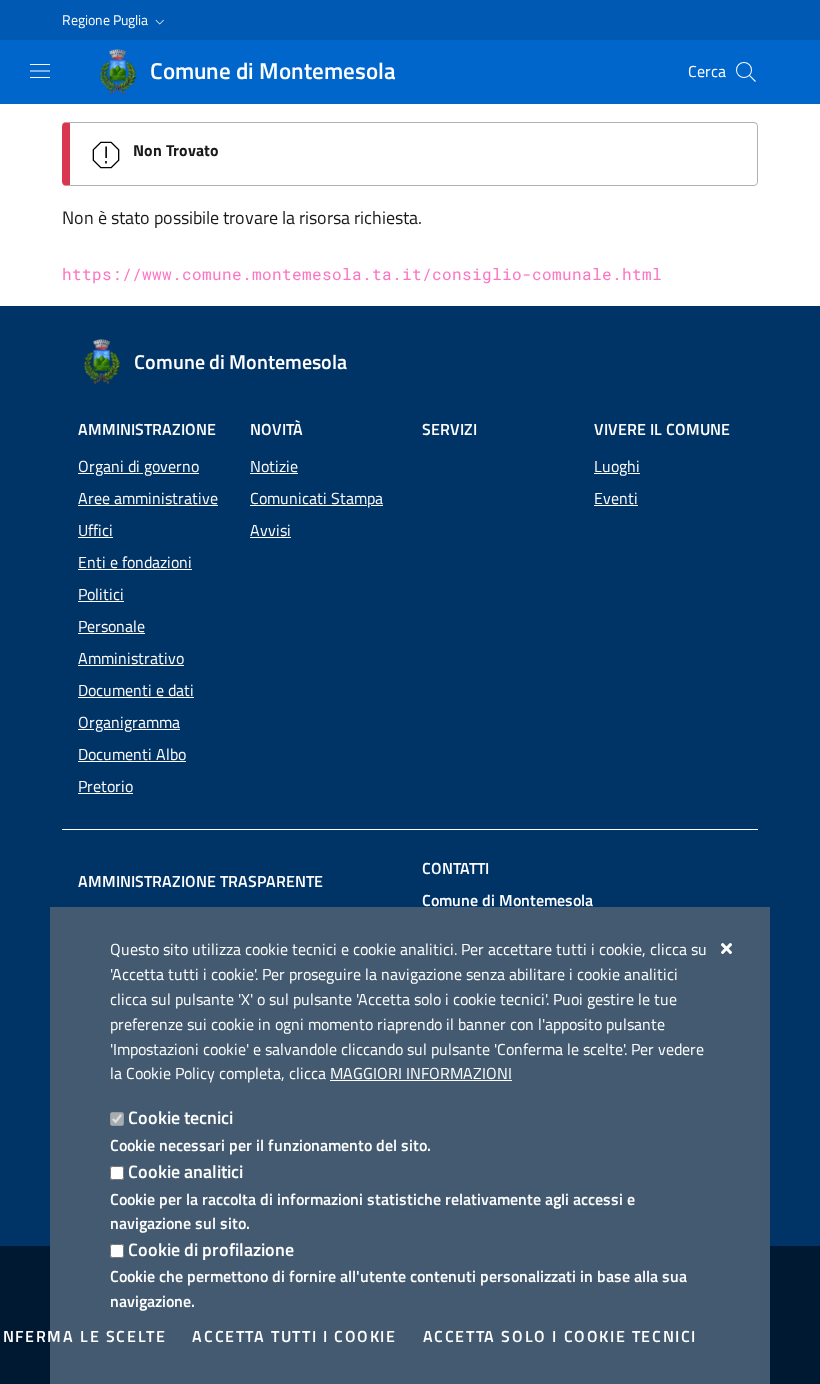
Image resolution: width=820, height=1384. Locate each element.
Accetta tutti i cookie (294, 1336)
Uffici (95, 530)
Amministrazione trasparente (200, 881)
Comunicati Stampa (316, 498)
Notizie (274, 466)
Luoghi (617, 466)
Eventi (616, 498)
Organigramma (129, 722)
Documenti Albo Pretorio (132, 770)
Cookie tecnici (180, 1117)
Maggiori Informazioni (421, 1073)
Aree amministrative (148, 498)
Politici (101, 594)
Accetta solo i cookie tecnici (560, 1336)
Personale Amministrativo (131, 642)
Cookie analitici (185, 1171)
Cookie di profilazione (211, 1249)
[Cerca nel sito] (746, 72)
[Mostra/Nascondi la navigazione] (40, 71)
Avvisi (270, 530)
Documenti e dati (136, 690)
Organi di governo (138, 466)
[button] (115, 20)
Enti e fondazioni (135, 562)
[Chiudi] (727, 948)
